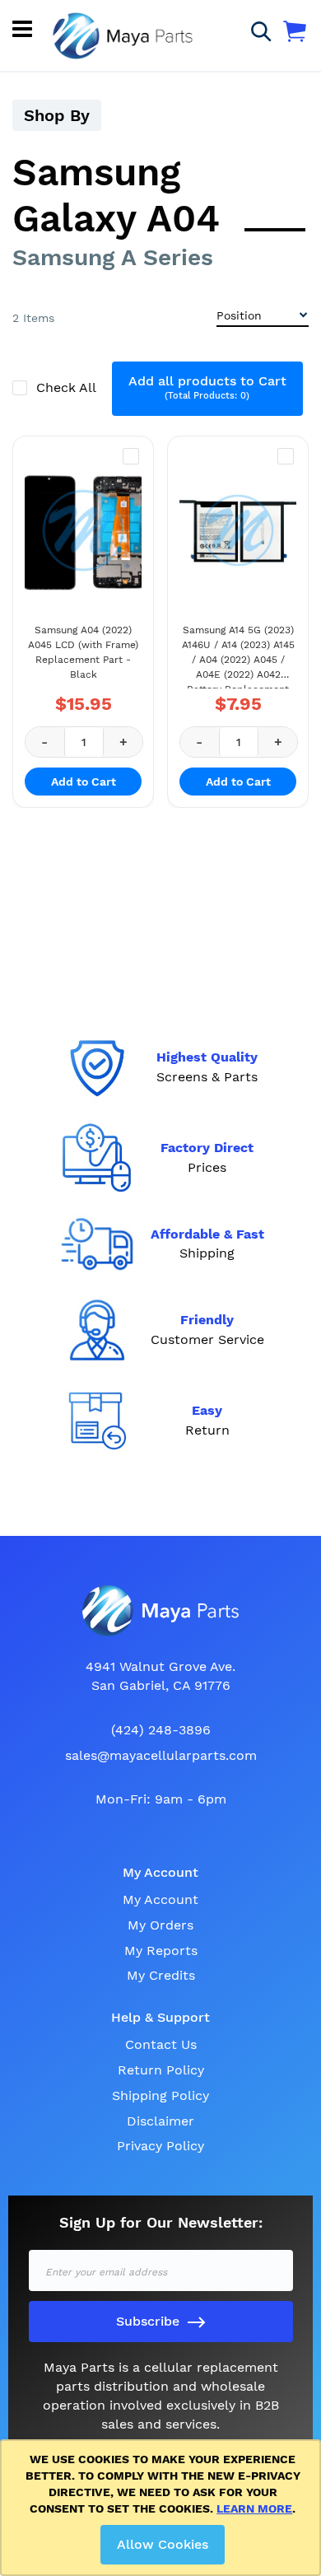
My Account (160, 1899)
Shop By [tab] (57, 115)
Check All (68, 387)
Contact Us (161, 2044)
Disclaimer (160, 2121)
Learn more (254, 2508)
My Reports (161, 1951)
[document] (163, 2508)
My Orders (160, 1925)
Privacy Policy (160, 2146)
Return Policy (161, 2070)
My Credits (161, 1975)
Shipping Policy (160, 2095)
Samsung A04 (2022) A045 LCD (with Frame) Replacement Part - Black (83, 652)
